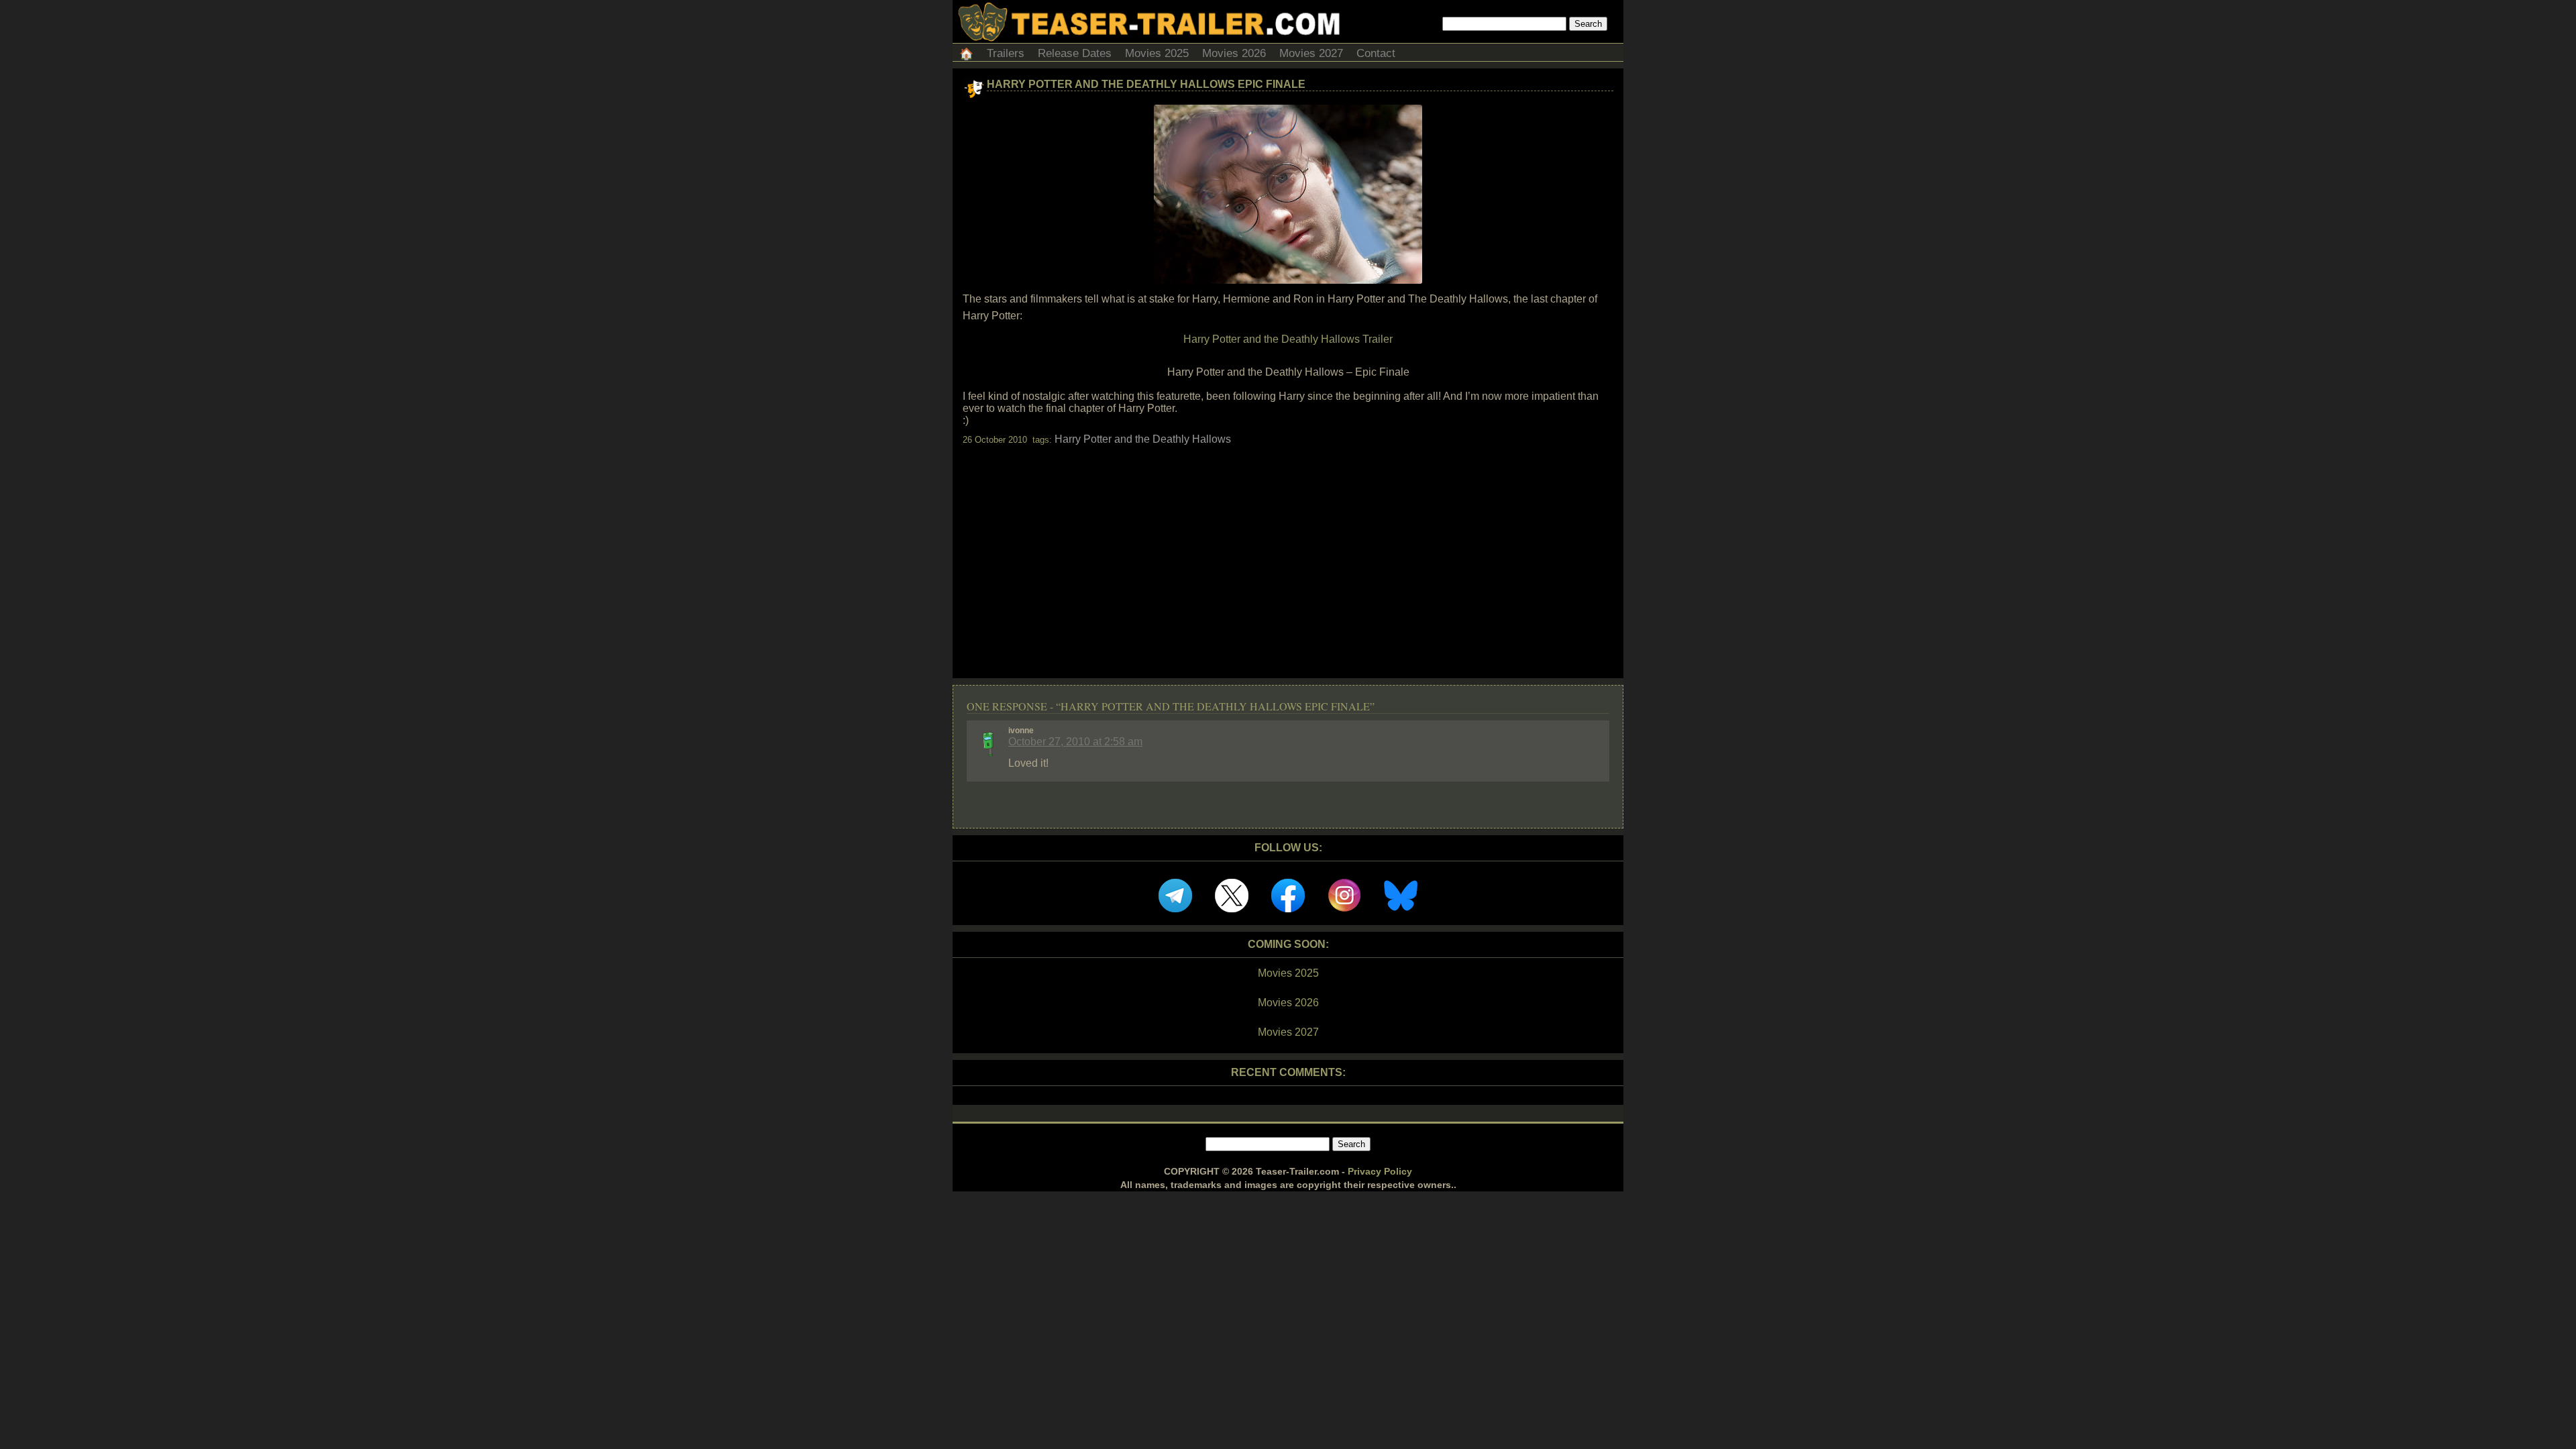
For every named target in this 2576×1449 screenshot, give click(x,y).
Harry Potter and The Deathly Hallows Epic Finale (1146, 84)
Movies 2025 (1157, 53)
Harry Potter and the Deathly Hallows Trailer (1288, 339)
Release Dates (1075, 53)
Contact (1376, 53)
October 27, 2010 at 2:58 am (1075, 742)
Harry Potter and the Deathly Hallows (1143, 439)
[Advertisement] (1288, 550)
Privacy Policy (1380, 1171)
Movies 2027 (1311, 53)
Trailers (1006, 53)
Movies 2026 (1234, 53)
